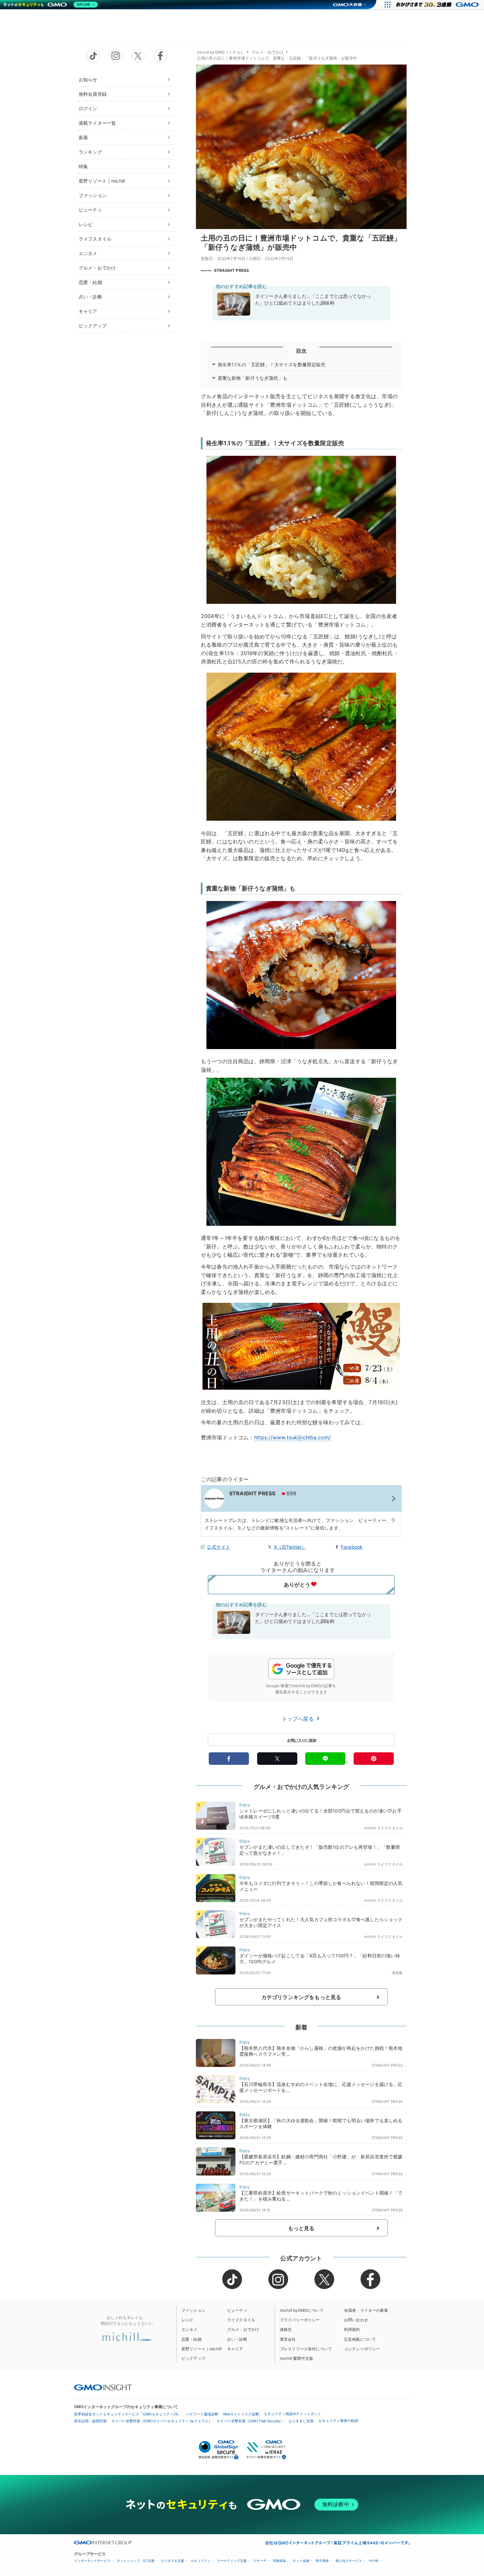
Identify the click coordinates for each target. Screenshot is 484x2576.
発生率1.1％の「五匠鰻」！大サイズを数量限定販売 (272, 364)
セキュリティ (201, 2561)
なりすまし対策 (301, 2421)
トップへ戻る (299, 1719)
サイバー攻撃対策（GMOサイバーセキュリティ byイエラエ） (162, 2421)
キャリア (88, 311)
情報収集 (280, 2561)
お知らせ (88, 79)
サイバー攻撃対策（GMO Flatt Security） (250, 2421)
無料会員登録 (93, 94)
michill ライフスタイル (383, 1828)
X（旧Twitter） (290, 1547)
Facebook (352, 1547)
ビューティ (90, 210)
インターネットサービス (92, 2561)
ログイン (88, 108)
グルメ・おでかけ (97, 268)
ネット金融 (301, 2561)
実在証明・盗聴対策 (90, 2421)
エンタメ (88, 253)
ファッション (93, 195)
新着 (83, 137)
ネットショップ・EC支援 (136, 2561)
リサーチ (260, 2561)
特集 (83, 166)
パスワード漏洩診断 (202, 2414)
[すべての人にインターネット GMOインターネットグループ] (438, 5)
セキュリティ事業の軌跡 (338, 2421)
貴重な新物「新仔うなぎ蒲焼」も (253, 378)
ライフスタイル (95, 239)
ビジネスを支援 (173, 2561)
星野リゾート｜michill (102, 181)
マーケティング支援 (232, 2561)
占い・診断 (90, 297)
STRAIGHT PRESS (231, 270)
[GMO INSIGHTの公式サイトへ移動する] (103, 2387)
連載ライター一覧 (97, 123)
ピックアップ (93, 326)
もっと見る (301, 2228)
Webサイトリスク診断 (241, 2414)
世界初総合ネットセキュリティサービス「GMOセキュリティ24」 (128, 2414)
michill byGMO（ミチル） (221, 52)
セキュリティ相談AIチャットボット (293, 2414)
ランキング (90, 152)
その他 (373, 2561)
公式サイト (218, 1547)
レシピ (86, 224)
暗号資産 (322, 2561)
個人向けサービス (349, 2561)
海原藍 (397, 1973)
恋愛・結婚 (90, 282)
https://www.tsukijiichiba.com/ (293, 1437)
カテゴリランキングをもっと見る (301, 1997)
